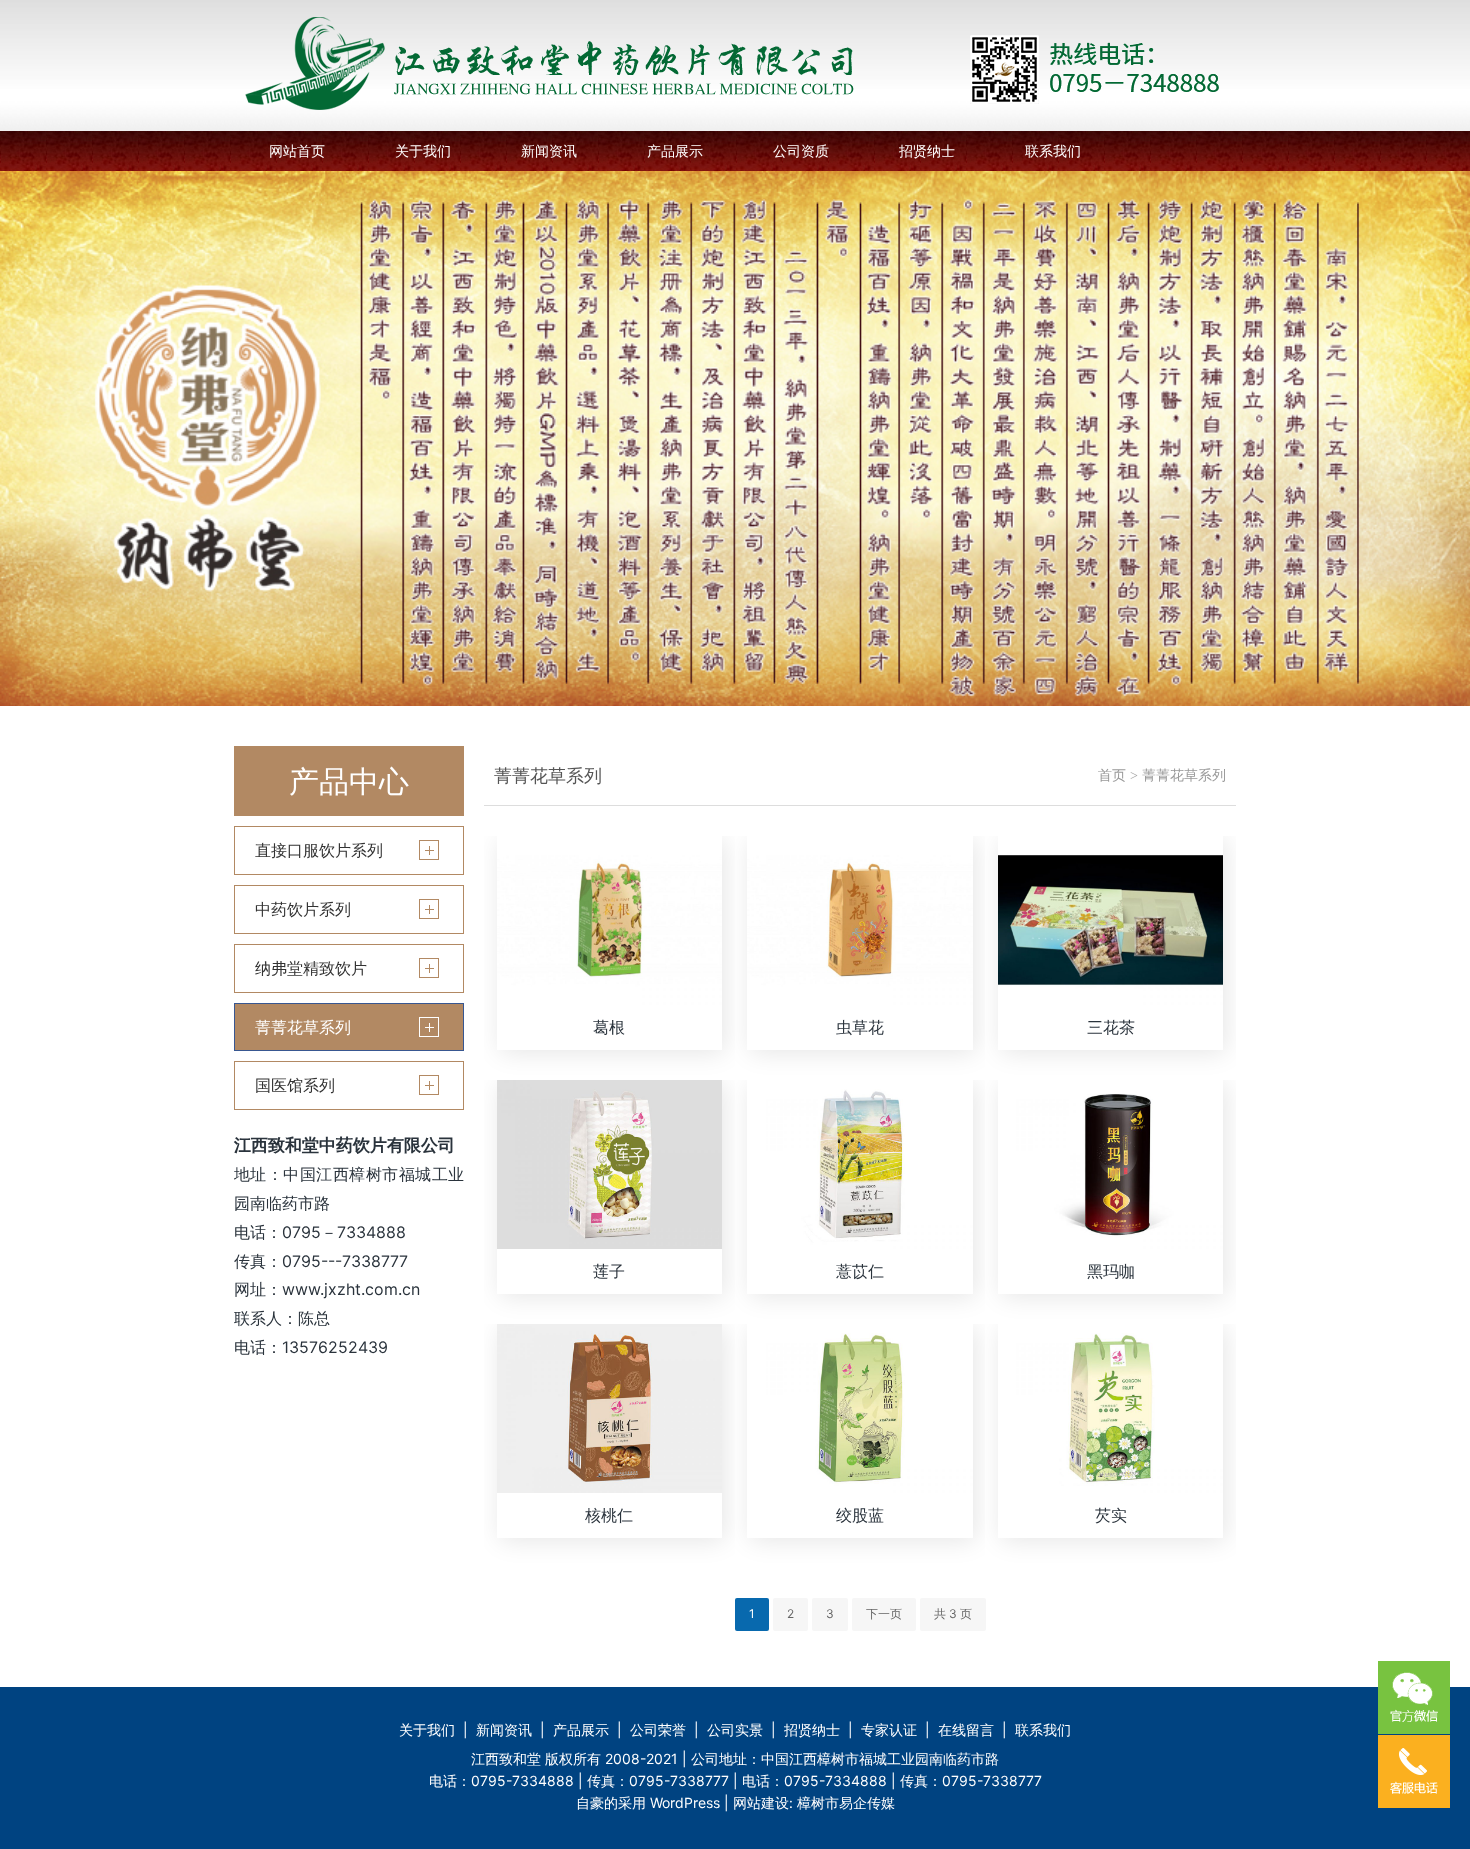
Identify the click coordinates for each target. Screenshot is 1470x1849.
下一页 (884, 1613)
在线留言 (966, 1729)
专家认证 (889, 1729)
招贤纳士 (927, 150)
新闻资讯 (549, 150)
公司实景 (735, 1729)
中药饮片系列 (303, 909)
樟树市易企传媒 (846, 1802)
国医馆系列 (295, 1085)
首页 (1112, 775)
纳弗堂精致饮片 (311, 968)
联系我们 (1053, 150)
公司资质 (801, 150)
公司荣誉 (658, 1729)
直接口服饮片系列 (319, 850)
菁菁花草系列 (303, 1027)
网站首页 (297, 150)
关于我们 (423, 150)
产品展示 (675, 150)
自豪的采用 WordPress (650, 1802)
